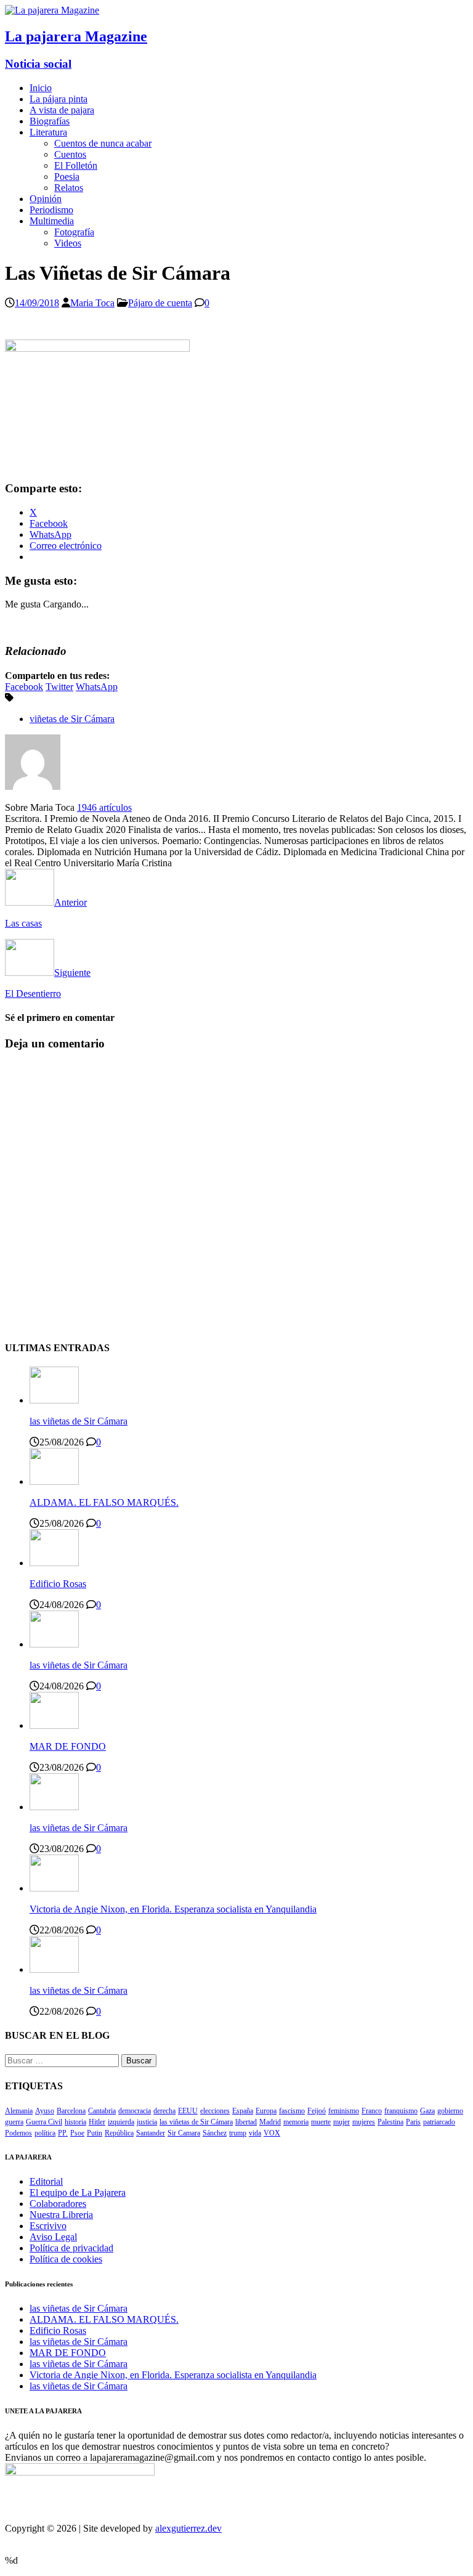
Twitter (59, 687)
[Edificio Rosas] (54, 1563)
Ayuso (45, 2111)
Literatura (48, 132)
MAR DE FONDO (68, 1746)
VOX (272, 2133)
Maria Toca (92, 303)
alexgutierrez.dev (188, 2528)
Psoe (77, 2133)
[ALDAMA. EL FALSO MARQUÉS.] (54, 1481)
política (45, 2133)
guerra (14, 2122)
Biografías (50, 121)
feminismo (344, 2111)
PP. (63, 2133)
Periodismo (51, 210)
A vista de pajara (62, 110)
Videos (68, 243)
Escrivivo (48, 2226)
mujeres (364, 2122)
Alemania (19, 2111)
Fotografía (74, 232)
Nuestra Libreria (61, 2215)
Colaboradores (58, 2204)
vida (255, 2133)
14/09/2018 (37, 303)
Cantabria (102, 2111)
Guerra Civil (44, 2122)
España (243, 2111)
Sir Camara (184, 2133)
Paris (413, 2122)
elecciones (215, 2111)
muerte (321, 2122)
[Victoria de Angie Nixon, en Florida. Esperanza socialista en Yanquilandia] (54, 1888)
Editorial (46, 2181)
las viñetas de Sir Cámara (79, 1421)
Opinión (46, 199)
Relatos (69, 188)
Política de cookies (66, 2259)
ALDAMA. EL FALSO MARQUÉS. (104, 1502)
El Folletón (76, 165)
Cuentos (70, 154)
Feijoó (317, 2111)
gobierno (450, 2111)
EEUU (188, 2111)
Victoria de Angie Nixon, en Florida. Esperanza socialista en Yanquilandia (173, 1909)
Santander (151, 2133)
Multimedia (52, 221)
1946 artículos (104, 807)
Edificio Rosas (58, 1584)
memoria (296, 2122)
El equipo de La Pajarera (78, 2192)
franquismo (401, 2111)
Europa (266, 2111)
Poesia (67, 177)
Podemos (18, 2133)
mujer (342, 2122)
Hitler (97, 2122)
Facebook (24, 687)
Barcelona (71, 2111)
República (119, 2133)
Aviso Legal (53, 2237)
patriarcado (439, 2122)
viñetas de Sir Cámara (72, 719)
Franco (372, 2111)
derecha (164, 2111)
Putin (95, 2133)
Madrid (270, 2122)
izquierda (121, 2122)
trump (238, 2133)
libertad (246, 2122)
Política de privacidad (71, 2248)
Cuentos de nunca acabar (103, 143)
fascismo (292, 2111)
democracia (135, 2111)
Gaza (427, 2111)
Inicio (41, 88)
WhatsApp (97, 687)
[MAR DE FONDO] (54, 1725)
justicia (147, 2122)
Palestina (390, 2122)
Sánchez (215, 2133)
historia (75, 2122)
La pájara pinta (59, 99)
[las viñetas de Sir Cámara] (54, 1400)
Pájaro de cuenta (160, 303)
